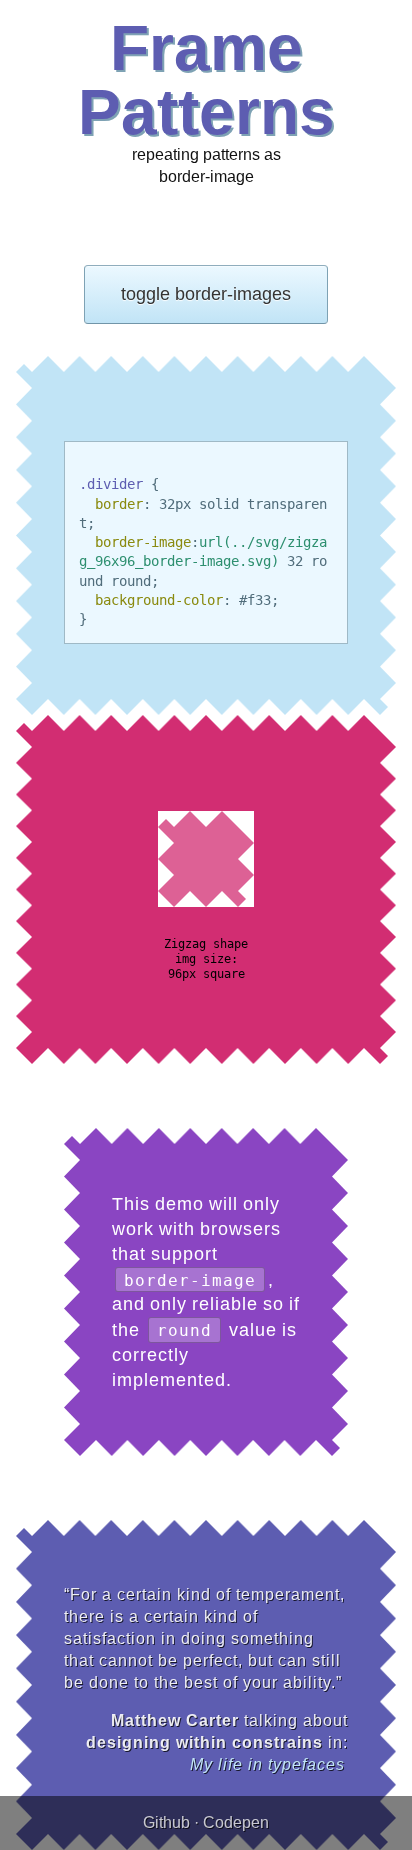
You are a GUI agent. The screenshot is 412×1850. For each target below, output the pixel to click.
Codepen (236, 1822)
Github (166, 1822)
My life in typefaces (267, 1764)
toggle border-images (206, 294)
